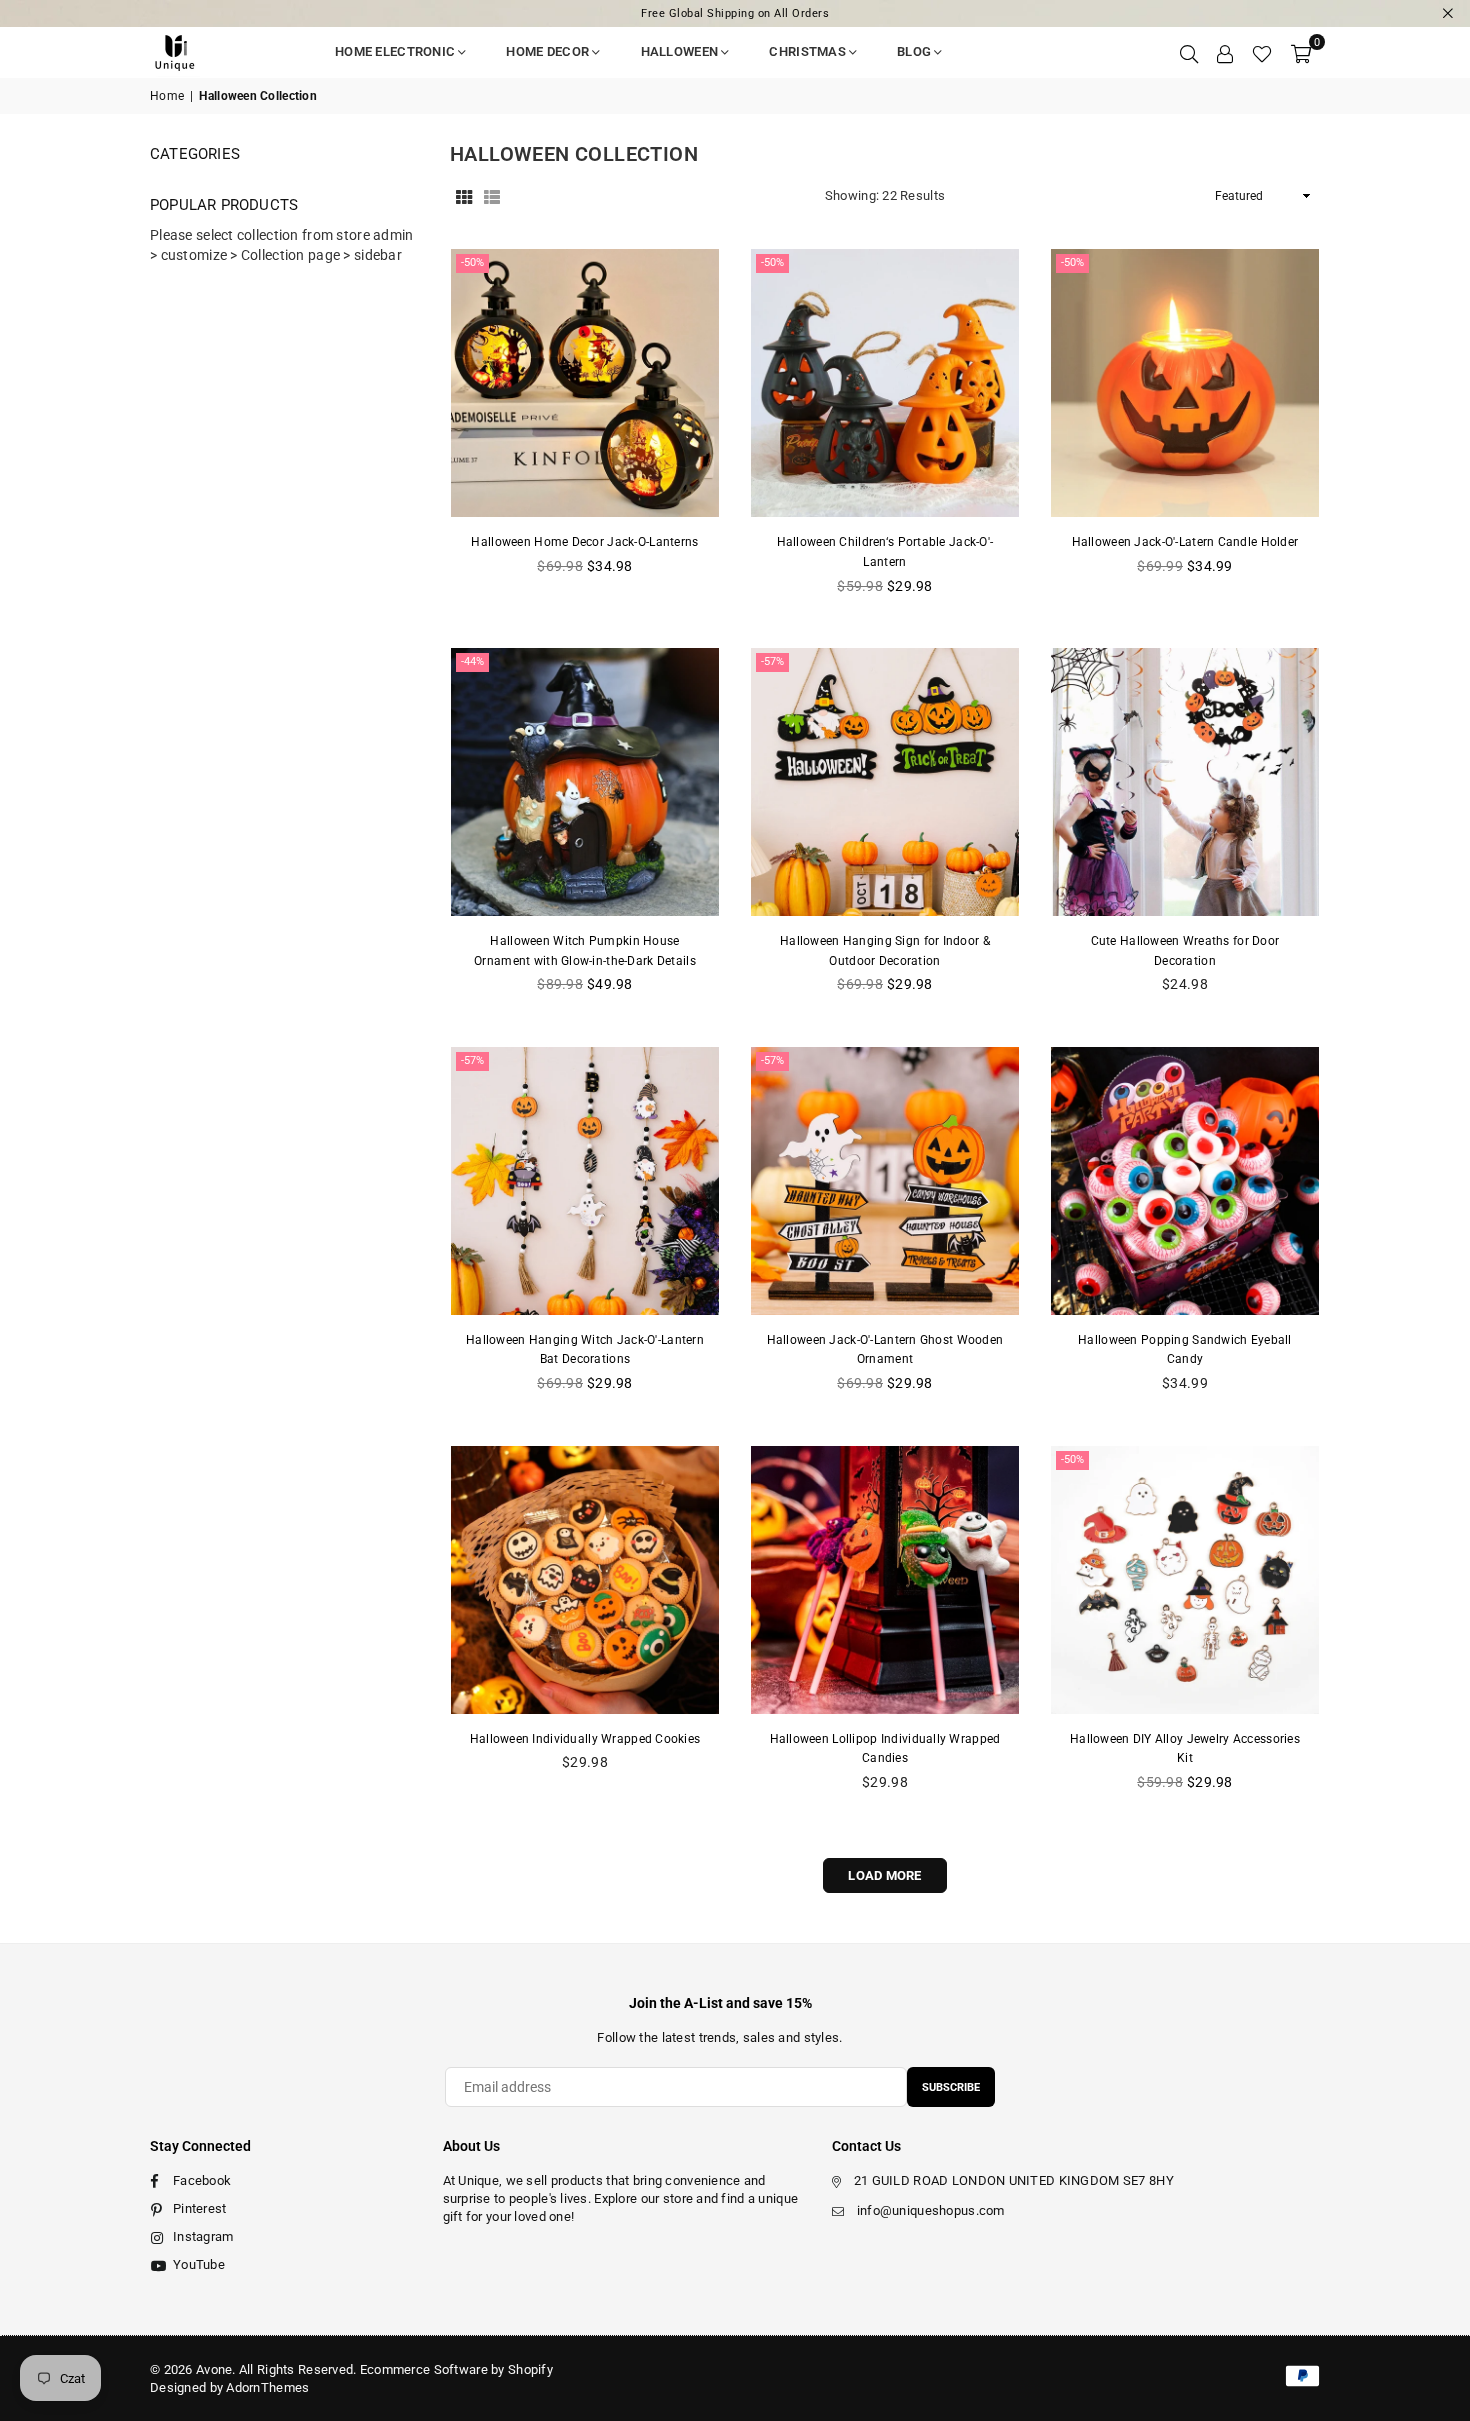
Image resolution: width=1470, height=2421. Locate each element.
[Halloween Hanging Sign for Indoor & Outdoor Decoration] (885, 782)
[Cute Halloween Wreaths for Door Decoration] (1185, 782)
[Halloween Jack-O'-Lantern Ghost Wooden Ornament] (885, 1181)
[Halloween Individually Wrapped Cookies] (585, 1580)
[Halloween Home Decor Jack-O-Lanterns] (585, 383)
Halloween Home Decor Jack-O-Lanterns (584, 542)
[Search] (1189, 52)
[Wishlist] (1262, 52)
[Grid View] (464, 196)
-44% (472, 661)
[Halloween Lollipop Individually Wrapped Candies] (885, 1580)
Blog (914, 51)
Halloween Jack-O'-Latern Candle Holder (1185, 542)
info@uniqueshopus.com (931, 2210)
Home (167, 96)
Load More (885, 1875)
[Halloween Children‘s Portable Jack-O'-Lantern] (885, 383)
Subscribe (951, 2087)
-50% (472, 262)
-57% (772, 661)
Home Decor (547, 51)
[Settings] (1225, 52)
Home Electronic (395, 51)
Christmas (807, 51)
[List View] (492, 196)
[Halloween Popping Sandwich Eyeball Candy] (1185, 1181)
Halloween (680, 51)
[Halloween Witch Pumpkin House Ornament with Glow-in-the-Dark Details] (585, 782)
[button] (1301, 52)
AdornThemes (267, 2387)
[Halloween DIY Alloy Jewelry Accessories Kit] (1185, 1580)
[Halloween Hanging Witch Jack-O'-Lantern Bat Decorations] (585, 1181)
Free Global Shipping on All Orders (735, 13)
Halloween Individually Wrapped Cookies (585, 1739)
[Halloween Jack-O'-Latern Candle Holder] (1185, 383)
